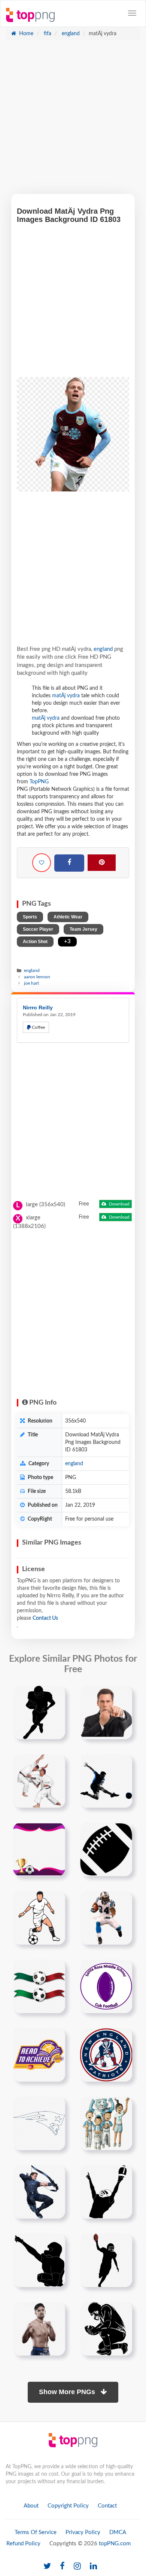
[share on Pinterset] (102, 863)
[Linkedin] (93, 2566)
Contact (107, 2506)
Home (25, 34)
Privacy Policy (83, 2532)
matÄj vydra (66, 696)
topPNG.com (115, 2544)
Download (119, 1204)
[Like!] (42, 863)
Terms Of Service (36, 2532)
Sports (30, 917)
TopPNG (39, 782)
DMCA (118, 2532)
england (70, 34)
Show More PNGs (68, 2392)
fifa (47, 34)
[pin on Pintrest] (55, 1696)
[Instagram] (77, 2566)
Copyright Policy (68, 2506)
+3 (67, 941)
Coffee (38, 1027)
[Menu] (132, 13)
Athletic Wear (68, 917)
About (31, 2506)
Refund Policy (23, 2544)
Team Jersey (83, 929)
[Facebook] (69, 863)
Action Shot (35, 942)
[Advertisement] (73, 121)
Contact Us (45, 1618)
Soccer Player (38, 929)
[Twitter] (47, 2566)
